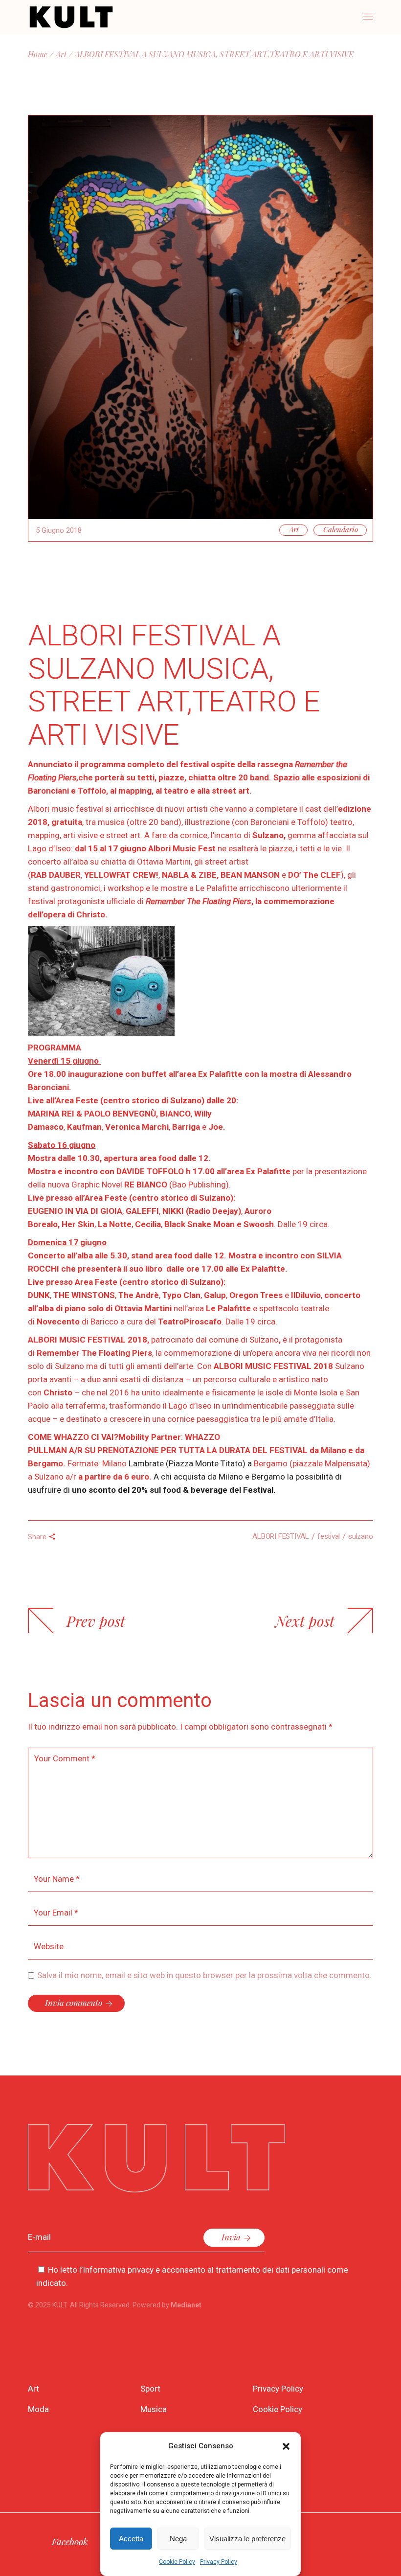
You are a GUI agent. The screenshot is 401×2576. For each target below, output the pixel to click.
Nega (178, 2539)
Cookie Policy (177, 2562)
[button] (286, 2446)
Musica (154, 2409)
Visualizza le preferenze (247, 2539)
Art (61, 54)
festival (329, 1536)
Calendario (341, 529)
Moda (38, 2409)
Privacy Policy (219, 2562)
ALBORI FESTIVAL (281, 1536)
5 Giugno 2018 (59, 530)
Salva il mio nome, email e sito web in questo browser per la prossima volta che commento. (204, 1975)
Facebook (70, 2541)
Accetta (131, 2539)
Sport (150, 2389)
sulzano (360, 1536)
